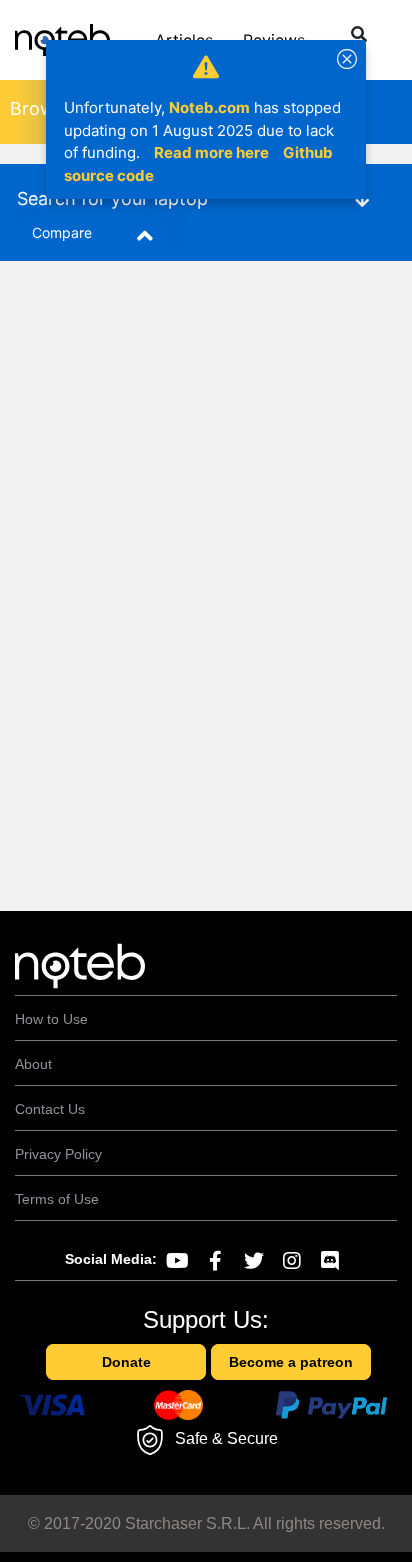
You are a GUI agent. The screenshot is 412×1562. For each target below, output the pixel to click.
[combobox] (344, 37)
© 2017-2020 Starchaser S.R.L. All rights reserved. (206, 1523)
